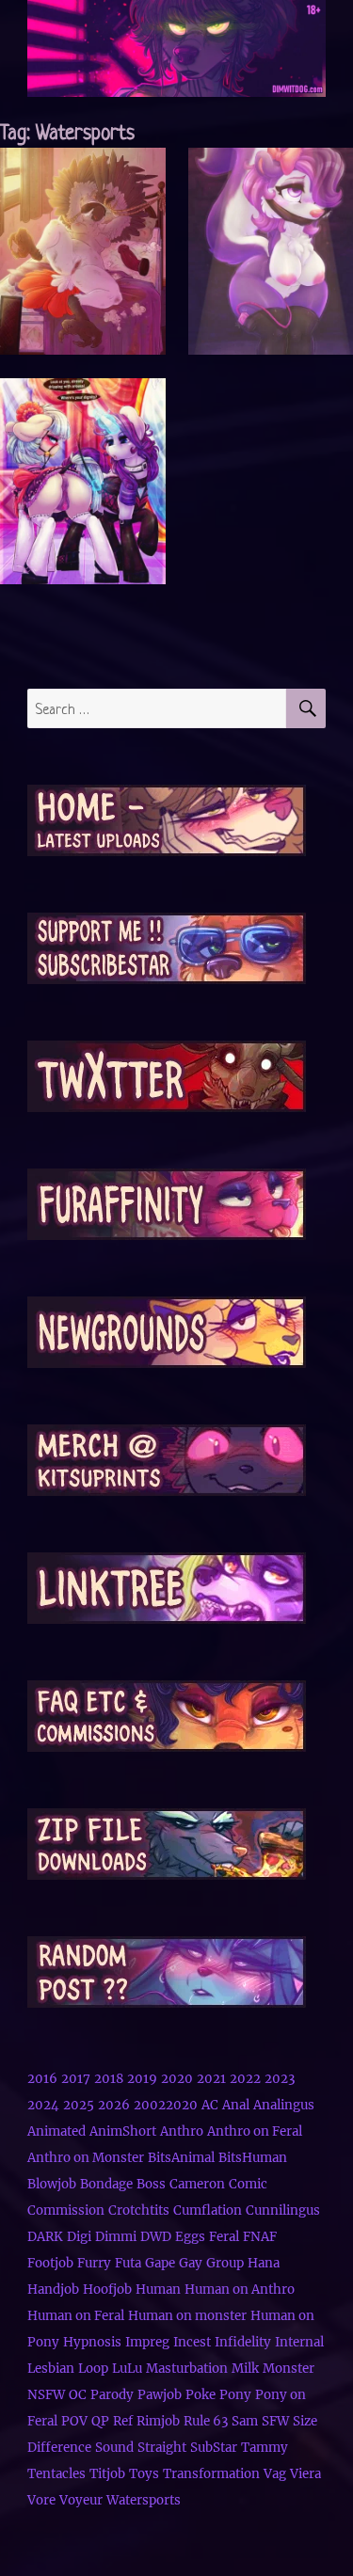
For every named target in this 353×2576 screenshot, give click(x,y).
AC (210, 2105)
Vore (41, 2500)
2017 (76, 2079)
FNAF (260, 2237)
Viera (305, 2474)
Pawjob (160, 2395)
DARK (45, 2237)
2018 (109, 2079)
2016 (42, 2079)
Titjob (107, 2474)
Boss (151, 2184)
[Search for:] (157, 708)
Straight (162, 2448)
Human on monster (187, 2316)
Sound (114, 2448)
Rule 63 (206, 2421)
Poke (201, 2395)
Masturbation (187, 2369)
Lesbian (51, 2369)
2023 (280, 2079)
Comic (248, 2184)
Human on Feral (76, 2316)
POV (74, 2421)
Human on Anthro (240, 2290)
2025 (79, 2105)
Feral (224, 2237)
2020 (177, 2079)
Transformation (211, 2474)
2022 (245, 2079)
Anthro (182, 2131)
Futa (128, 2263)
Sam (245, 2421)
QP (100, 2421)
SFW (275, 2421)
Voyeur (81, 2500)
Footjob (50, 2263)
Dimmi (116, 2237)
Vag (275, 2474)
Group (225, 2263)
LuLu (127, 2369)
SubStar (214, 2448)
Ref (123, 2421)
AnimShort (123, 2131)
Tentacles (56, 2474)
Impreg (147, 2342)
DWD (156, 2237)
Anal (236, 2105)
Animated (56, 2131)
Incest (192, 2342)
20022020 (166, 2105)
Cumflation (208, 2210)
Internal (299, 2342)
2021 (211, 2079)
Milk (245, 2369)
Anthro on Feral (255, 2131)
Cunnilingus (283, 2210)
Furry (94, 2263)
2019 (142, 2079)
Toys (144, 2474)
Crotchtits (139, 2210)
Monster (289, 2369)
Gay (191, 2263)
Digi (79, 2237)
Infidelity (243, 2342)
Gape (160, 2263)
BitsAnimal (181, 2158)
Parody (112, 2395)
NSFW (46, 2395)
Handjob (53, 2290)
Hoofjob (107, 2290)
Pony (235, 2395)
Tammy (265, 2448)
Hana (264, 2263)
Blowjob (52, 2184)
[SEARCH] (306, 708)
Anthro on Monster (86, 2158)
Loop (93, 2369)
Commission (66, 2210)
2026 (114, 2105)
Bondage (106, 2184)
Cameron (197, 2184)
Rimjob (158, 2421)
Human (158, 2290)
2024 (43, 2105)
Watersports (144, 2500)
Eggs (190, 2237)
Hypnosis (92, 2342)
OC (78, 2395)
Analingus (284, 2105)
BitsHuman (253, 2158)
